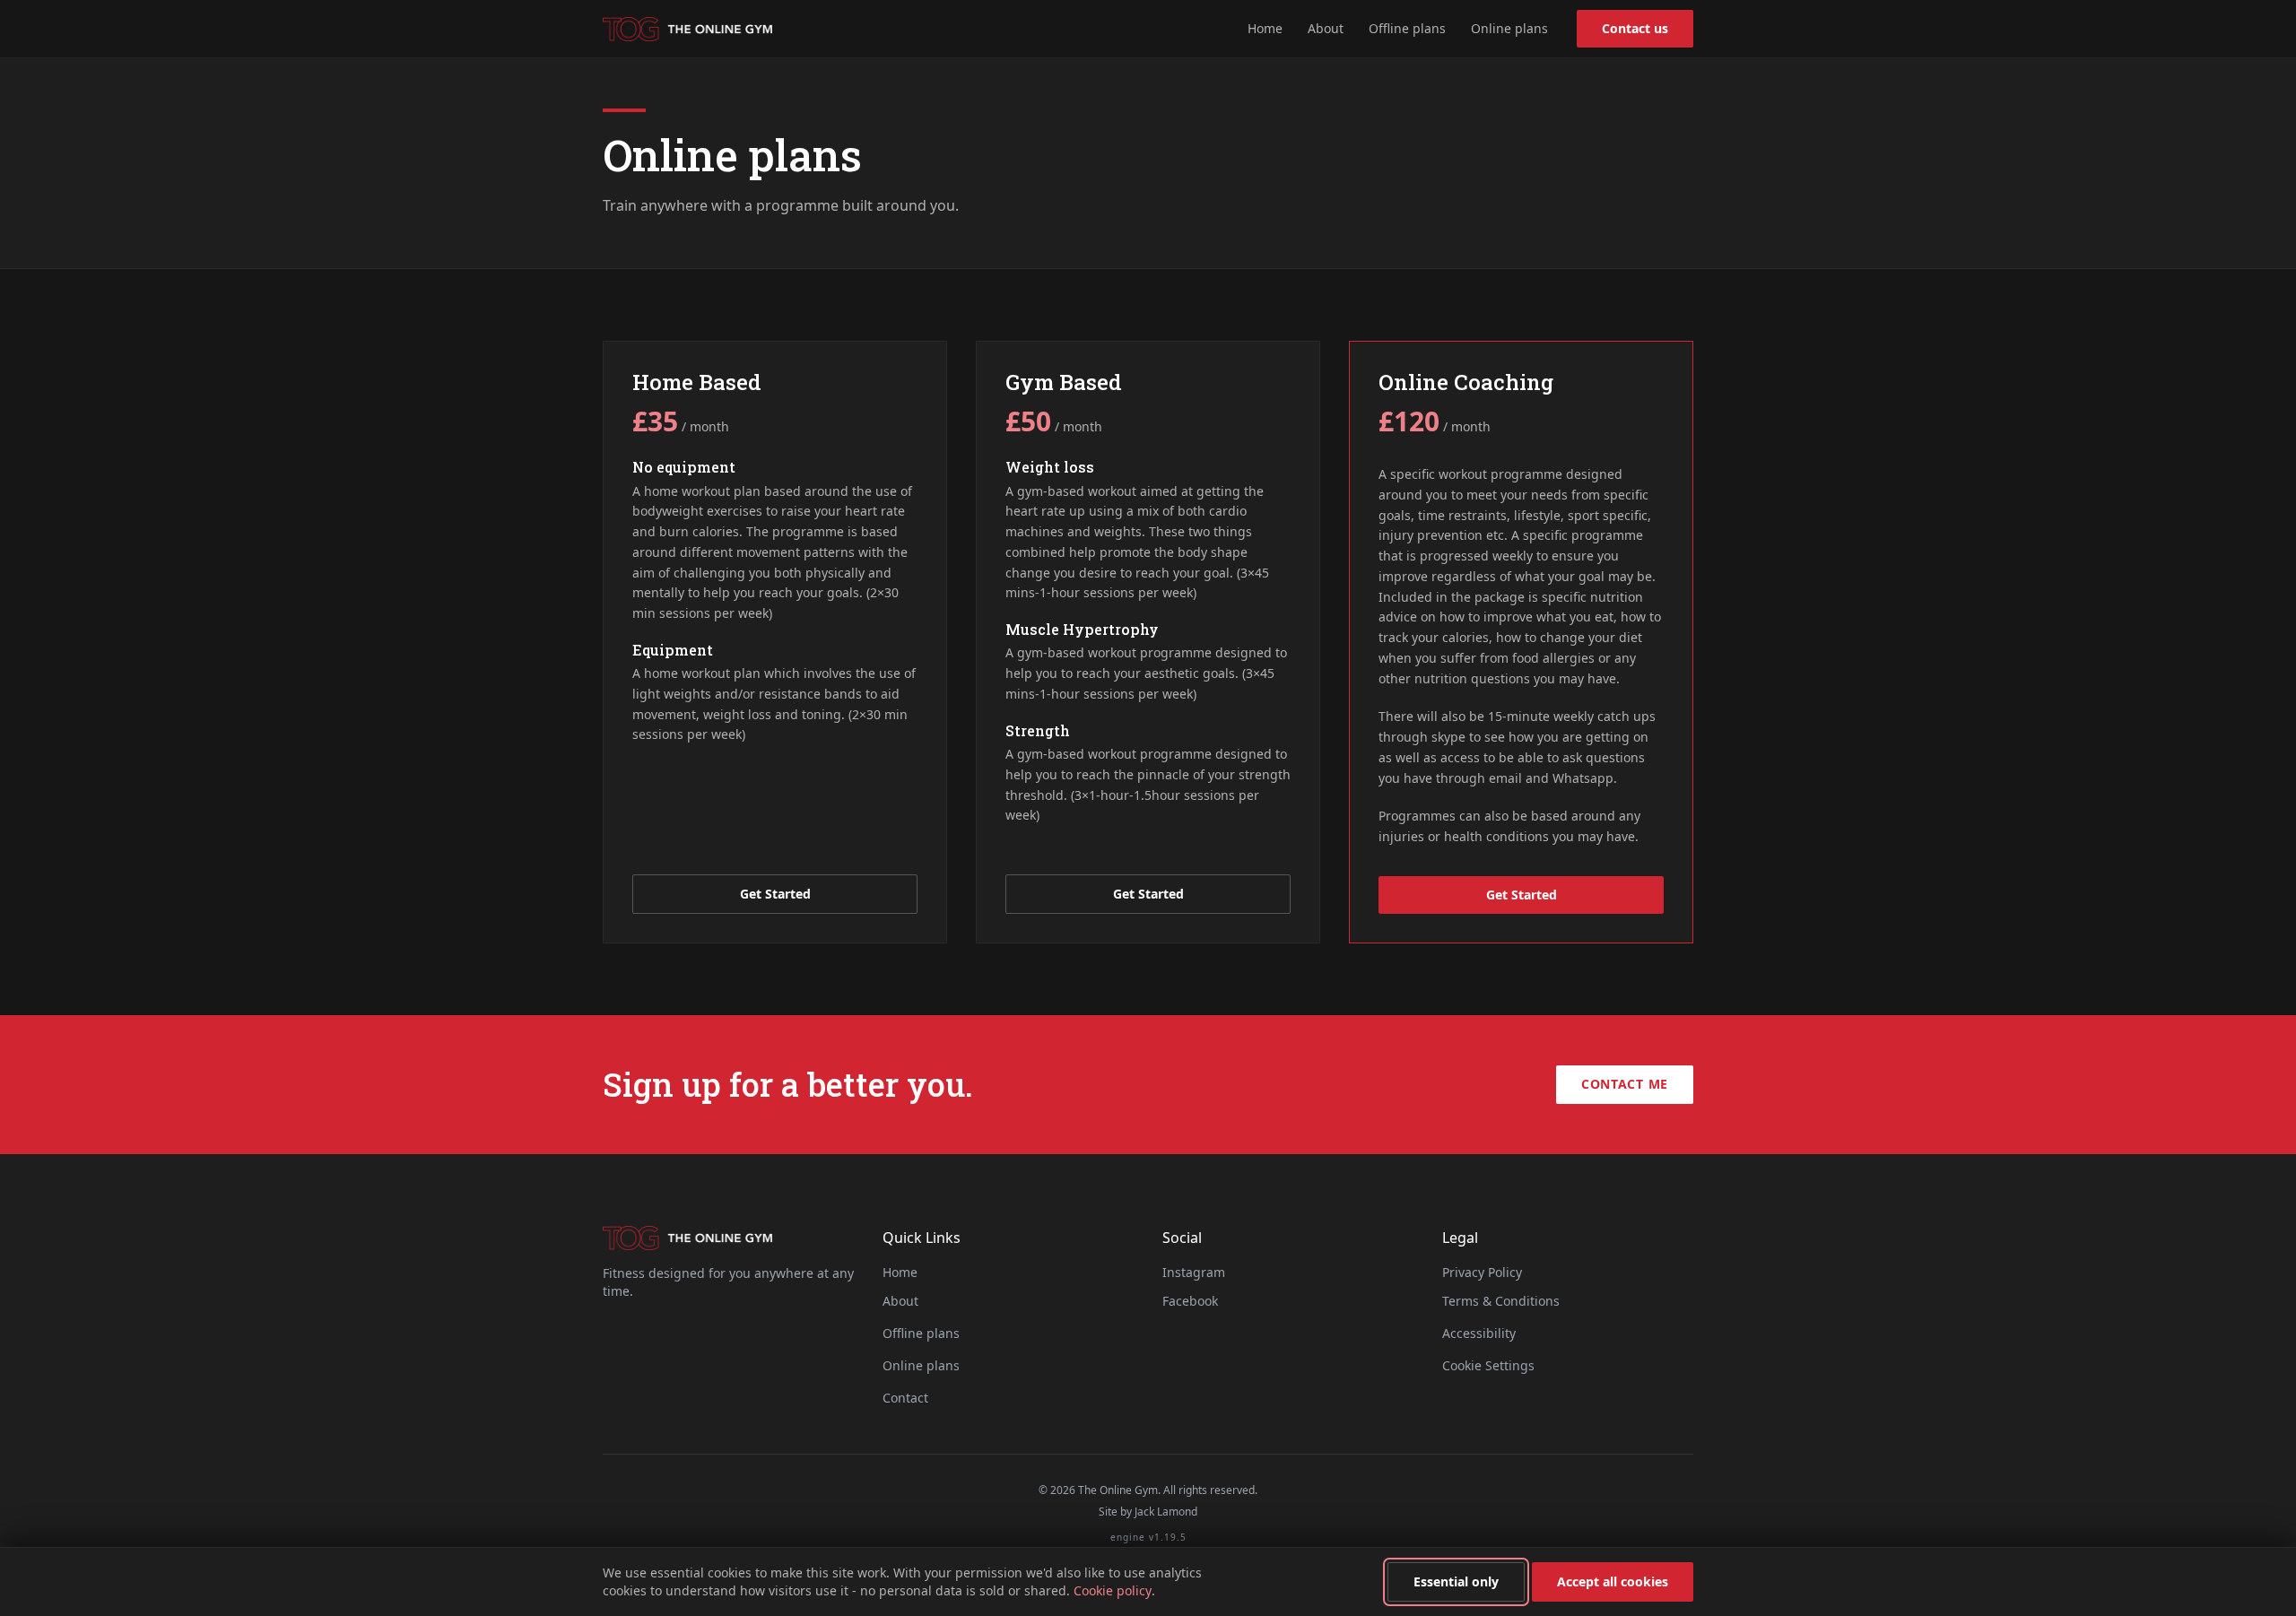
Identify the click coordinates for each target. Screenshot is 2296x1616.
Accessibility (1479, 1333)
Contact (905, 1398)
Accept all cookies (1613, 1581)
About (1326, 28)
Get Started (775, 894)
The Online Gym (687, 29)
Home (1265, 28)
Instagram (1194, 1272)
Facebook (1190, 1301)
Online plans (1509, 28)
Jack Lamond (1166, 1512)
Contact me (1625, 1084)
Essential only (1456, 1581)
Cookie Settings (1488, 1365)
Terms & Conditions (1501, 1301)
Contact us (1635, 28)
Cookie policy (1113, 1590)
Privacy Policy (1482, 1272)
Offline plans (1407, 28)
